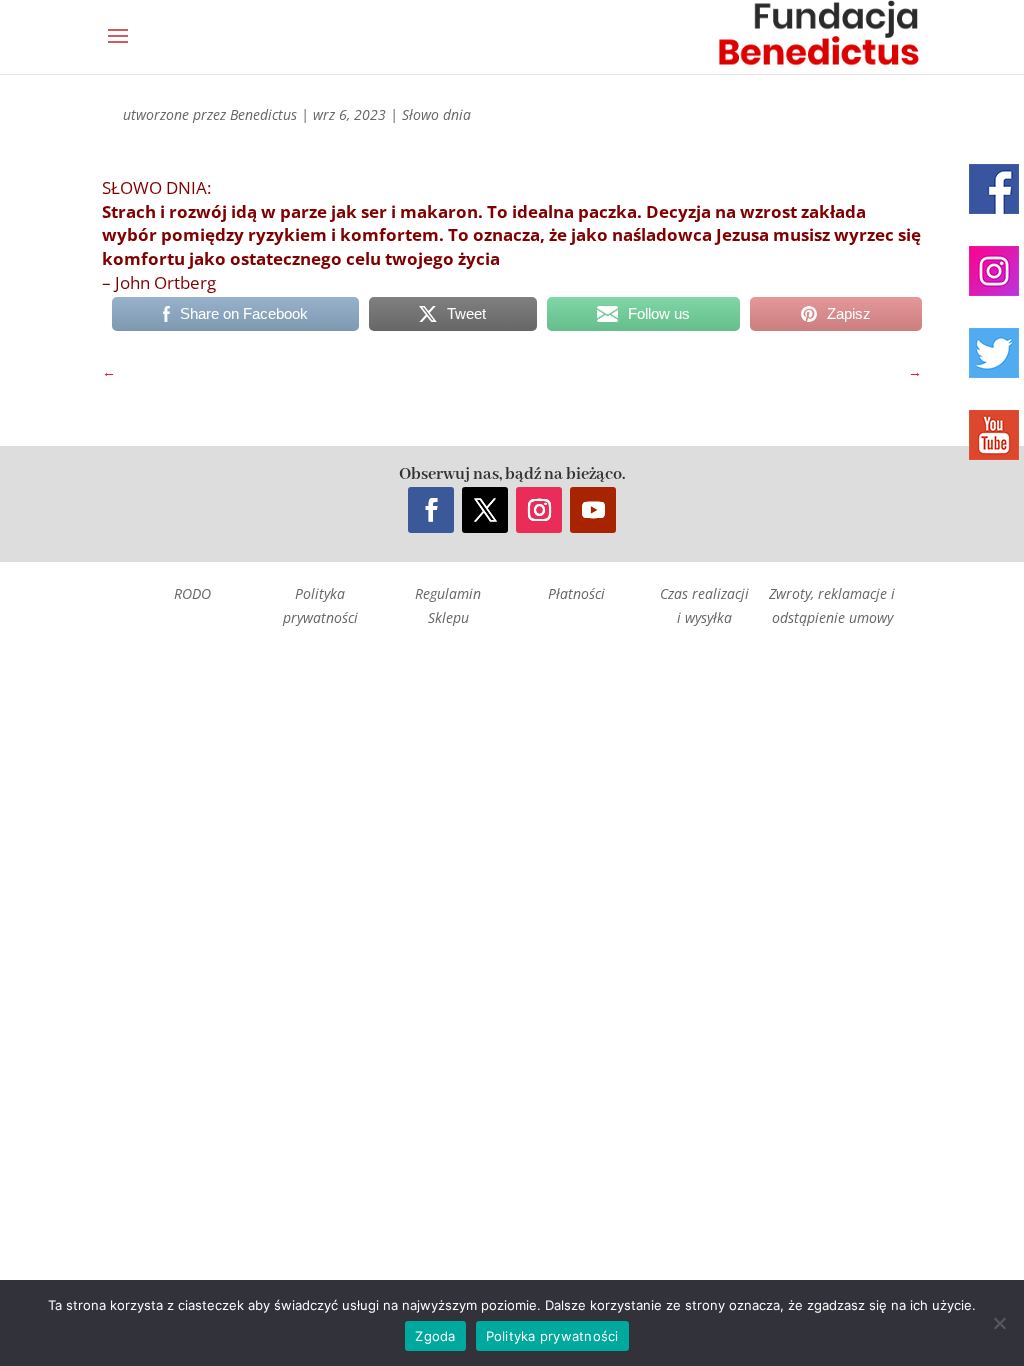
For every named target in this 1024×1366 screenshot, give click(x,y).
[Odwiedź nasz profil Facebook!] (994, 189)
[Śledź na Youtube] (593, 510)
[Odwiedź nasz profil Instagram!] (994, 271)
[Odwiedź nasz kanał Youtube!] (994, 435)
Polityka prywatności (552, 1336)
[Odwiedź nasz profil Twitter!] (994, 353)
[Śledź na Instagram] (539, 510)
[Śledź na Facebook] (431, 510)
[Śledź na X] (485, 510)
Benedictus (263, 114)
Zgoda (435, 1336)
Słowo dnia (436, 114)
